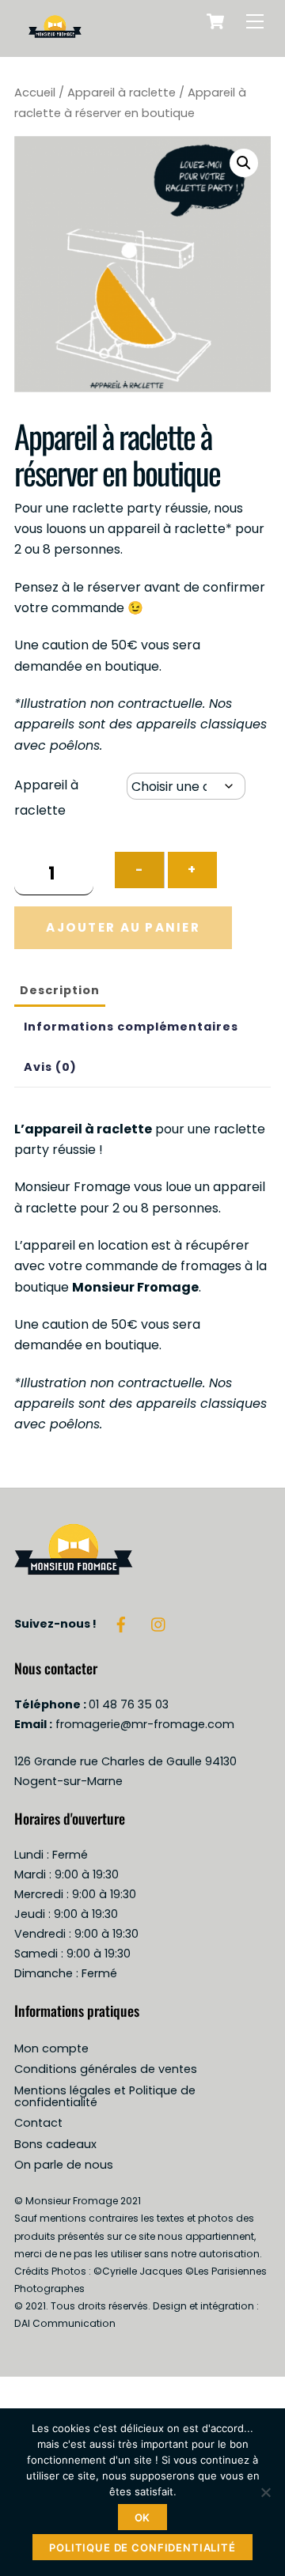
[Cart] (215, 21)
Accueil (35, 93)
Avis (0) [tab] (50, 1067)
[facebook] (121, 1624)
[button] (244, 163)
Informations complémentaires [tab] (131, 1027)
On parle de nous (64, 2165)
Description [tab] (60, 990)
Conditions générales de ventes (106, 2069)
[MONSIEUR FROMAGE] (55, 37)
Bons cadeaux (55, 2144)
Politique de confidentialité (142, 2548)
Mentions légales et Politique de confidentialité (105, 2096)
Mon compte (51, 2048)
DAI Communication (65, 2323)
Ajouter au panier (123, 927)
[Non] (265, 2492)
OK (143, 2517)
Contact (38, 2123)
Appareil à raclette (122, 93)
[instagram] (159, 1624)
